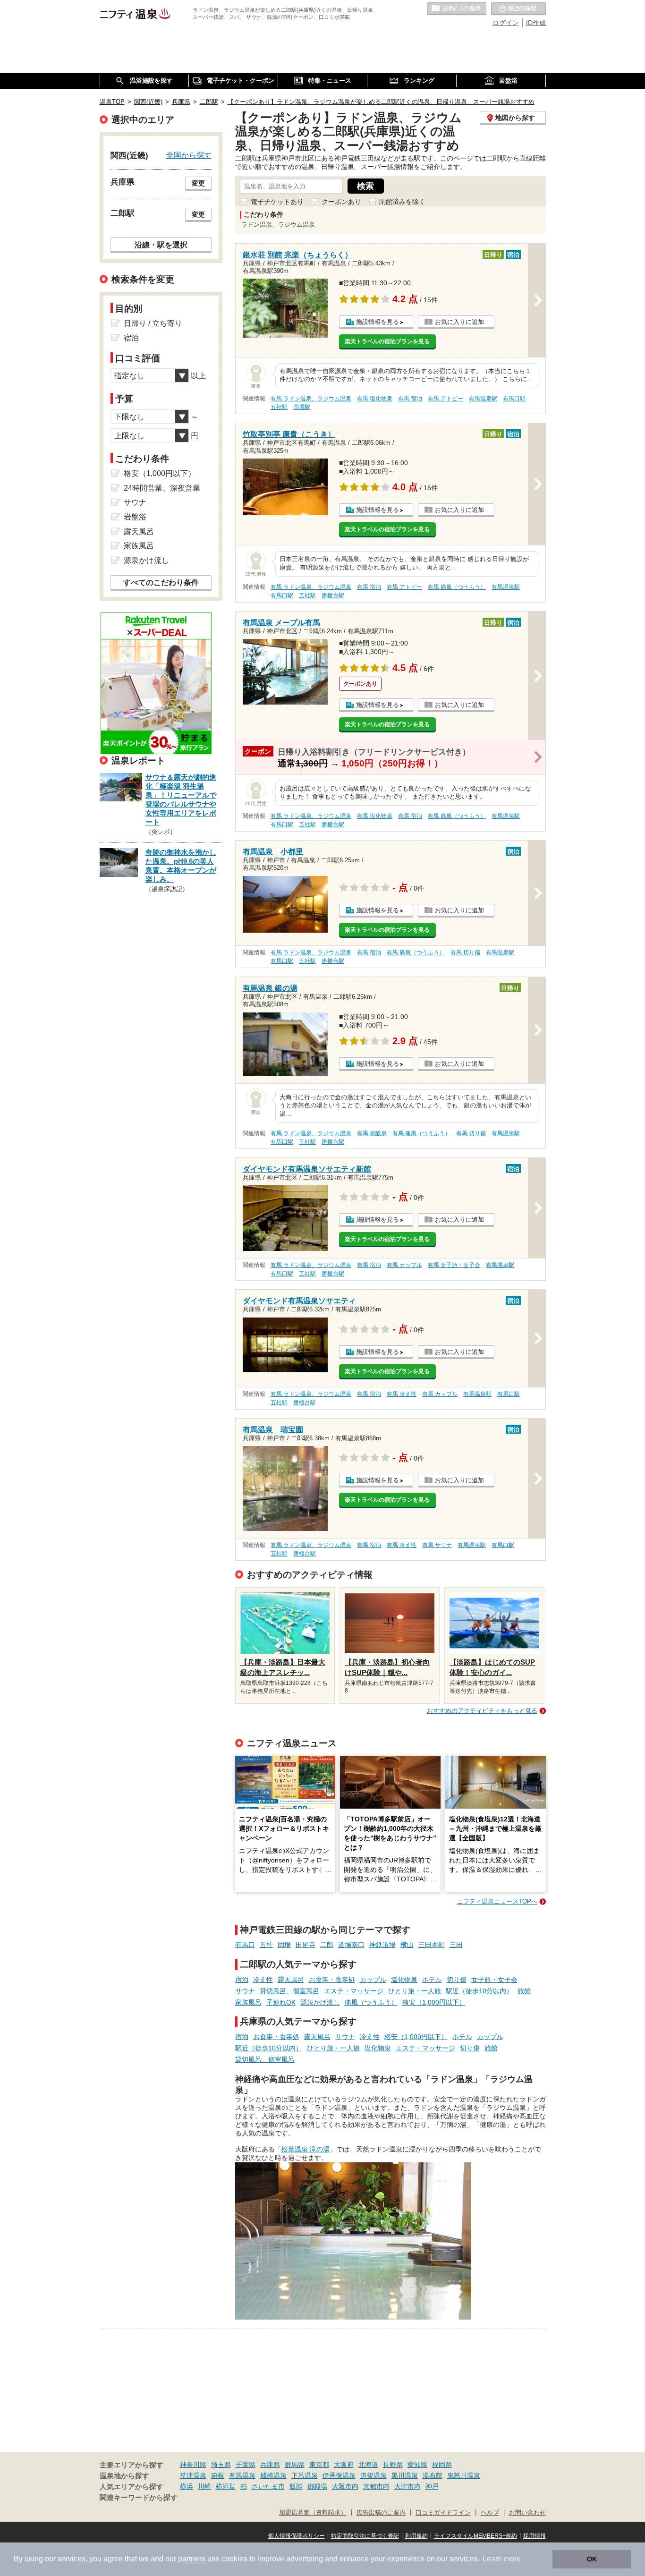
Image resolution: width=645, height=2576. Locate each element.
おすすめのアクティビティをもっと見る (482, 1711)
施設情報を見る (378, 322)
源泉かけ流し (320, 2002)
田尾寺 (306, 1945)
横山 (407, 1945)
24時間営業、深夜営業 (162, 488)
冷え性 (263, 1980)
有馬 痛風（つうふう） (457, 587)
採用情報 (535, 2536)
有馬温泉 (242, 2475)
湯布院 (433, 2475)
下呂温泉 (305, 2475)
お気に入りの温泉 (457, 9)
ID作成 (536, 23)
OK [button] (592, 2559)
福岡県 (442, 2465)
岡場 (284, 1945)
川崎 (204, 2486)
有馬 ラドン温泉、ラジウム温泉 (311, 399)
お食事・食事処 (332, 1980)
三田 (456, 1945)
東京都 (319, 2465)
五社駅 (279, 407)
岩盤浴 (135, 517)
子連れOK (281, 2002)
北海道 (368, 2465)
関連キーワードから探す (139, 2498)
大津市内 (407, 2486)
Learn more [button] (502, 2559)
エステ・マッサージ (354, 1991)
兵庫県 (270, 2465)
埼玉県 (221, 2465)
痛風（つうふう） (371, 2002)
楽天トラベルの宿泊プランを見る (387, 341)
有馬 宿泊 (410, 399)
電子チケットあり (277, 202)
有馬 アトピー (446, 399)
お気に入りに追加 (459, 322)
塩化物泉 (404, 1980)
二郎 (327, 1945)
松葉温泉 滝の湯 (306, 2149)
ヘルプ (490, 2513)
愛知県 (417, 2465)
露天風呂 (291, 1980)
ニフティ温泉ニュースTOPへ (497, 1901)
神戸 (432, 2486)
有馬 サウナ (437, 1545)
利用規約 (416, 2536)
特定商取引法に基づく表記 (365, 2536)
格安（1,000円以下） (434, 2002)
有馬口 (245, 1945)
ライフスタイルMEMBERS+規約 (475, 2536)
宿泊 (242, 1980)
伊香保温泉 (339, 2475)
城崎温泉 (273, 2475)
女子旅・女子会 (494, 1980)
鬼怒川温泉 (464, 2475)
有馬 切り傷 (465, 952)
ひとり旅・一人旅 (415, 1991)
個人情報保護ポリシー (297, 2536)
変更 (198, 183)
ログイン (506, 23)
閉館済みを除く (402, 202)
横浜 (187, 2486)
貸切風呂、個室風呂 (289, 1991)
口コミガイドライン (443, 2513)
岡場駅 (302, 407)
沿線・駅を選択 (161, 245)
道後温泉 (373, 2475)
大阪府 (344, 2465)
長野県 (393, 2465)
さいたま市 (268, 2486)
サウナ (245, 1991)
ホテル (432, 1980)
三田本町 (432, 1945)
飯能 (296, 2486)
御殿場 (317, 2486)
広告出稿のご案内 (381, 2513)
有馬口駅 (514, 399)
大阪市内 (345, 2486)
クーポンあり (341, 202)
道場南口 (351, 1945)
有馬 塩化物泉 (375, 399)
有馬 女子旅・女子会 (454, 1265)
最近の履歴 (518, 9)
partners (192, 2559)
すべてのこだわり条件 (161, 582)
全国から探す (189, 155)
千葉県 (246, 2465)
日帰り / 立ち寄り (153, 323)
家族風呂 (248, 2002)
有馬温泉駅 (483, 399)
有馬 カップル (404, 1265)
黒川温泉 (405, 2475)
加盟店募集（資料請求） (313, 2513)
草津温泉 (193, 2475)
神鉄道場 (382, 1945)
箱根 (218, 2475)
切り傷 (457, 1980)
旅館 (524, 1991)
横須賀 (226, 2486)
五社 (266, 1945)
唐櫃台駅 (333, 595)
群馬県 (295, 2465)
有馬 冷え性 (402, 1394)
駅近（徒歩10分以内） (479, 1991)
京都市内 (376, 2486)
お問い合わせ (527, 2513)
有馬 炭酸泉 (372, 1133)
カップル (373, 1980)
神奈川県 (193, 2465)
